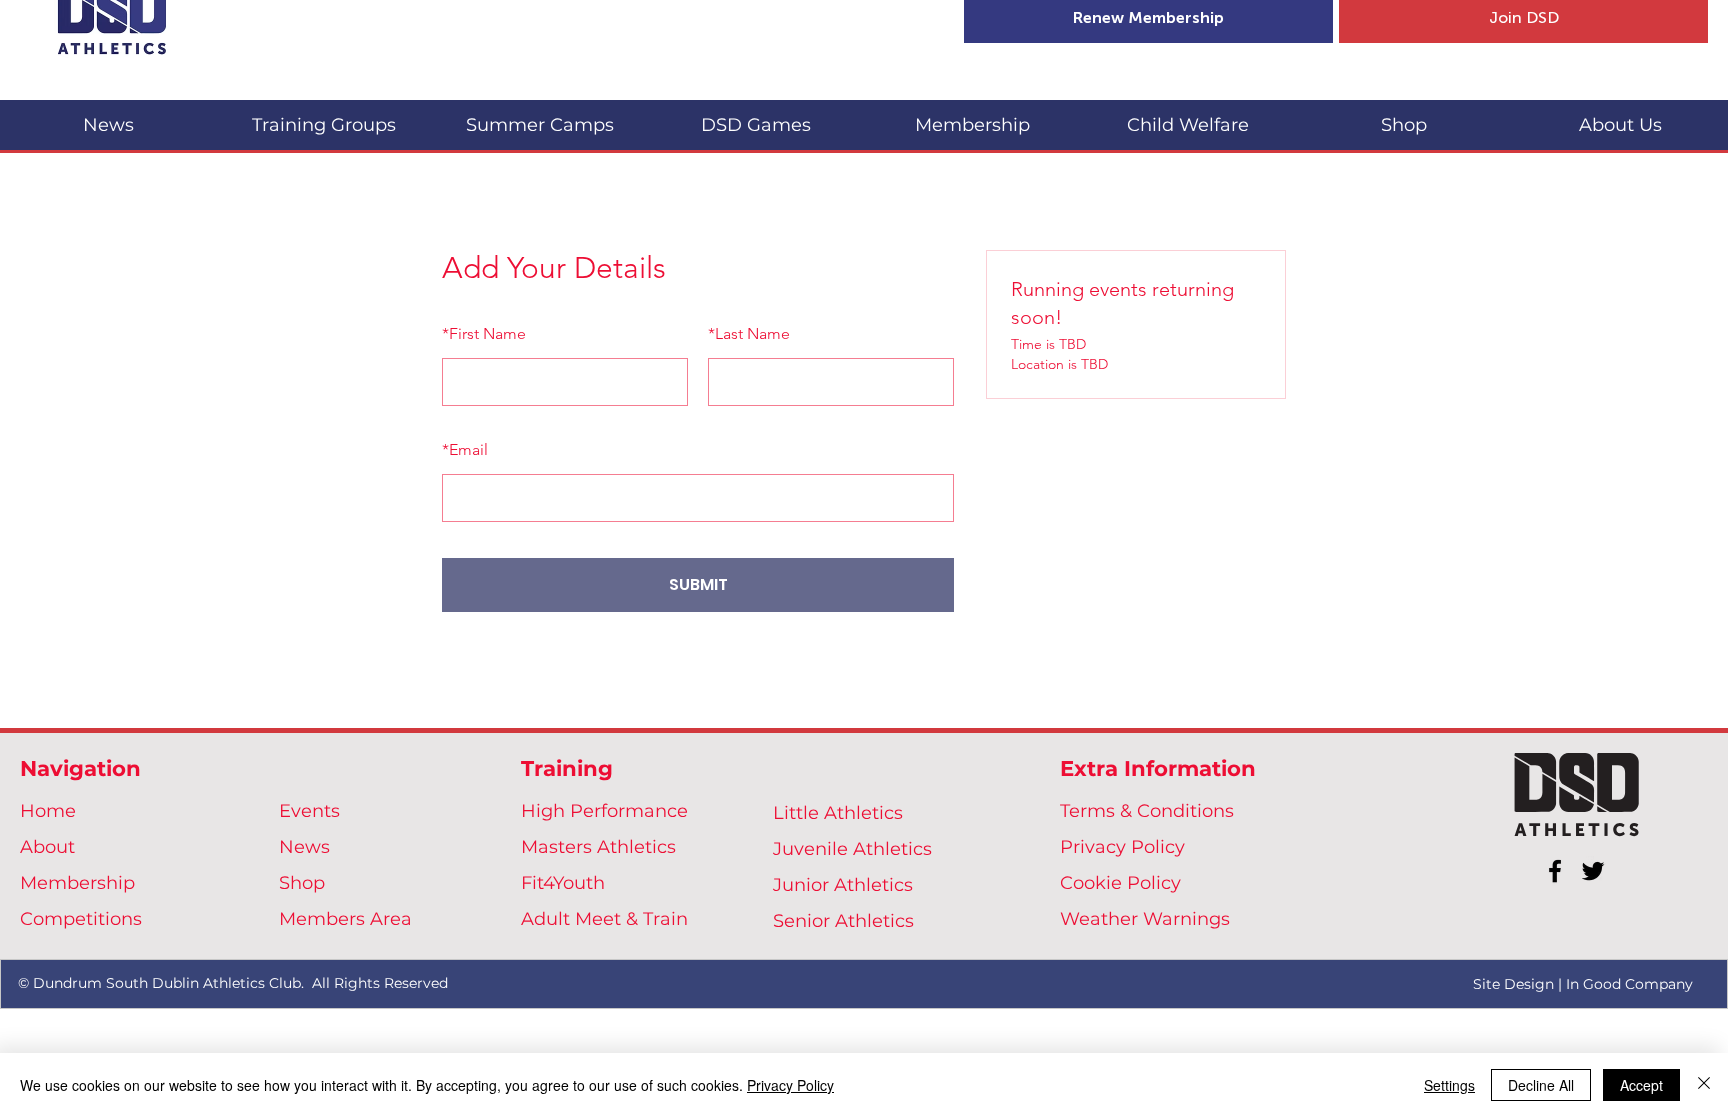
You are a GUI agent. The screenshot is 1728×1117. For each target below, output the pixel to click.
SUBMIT (698, 584)
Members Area (345, 919)
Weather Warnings (1145, 919)
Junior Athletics (843, 885)
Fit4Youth (563, 883)
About (47, 847)
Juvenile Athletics (852, 849)
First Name (484, 333)
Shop (302, 883)
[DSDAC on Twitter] (1593, 871)
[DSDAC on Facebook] (1555, 871)
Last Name (749, 333)
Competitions (81, 919)
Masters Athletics (598, 847)
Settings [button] (1449, 1085)
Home (48, 811)
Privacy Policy (1122, 847)
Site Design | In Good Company (1583, 984)
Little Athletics (838, 813)
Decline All (1541, 1085)
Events (309, 811)
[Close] (1704, 1085)
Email (465, 449)
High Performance (604, 811)
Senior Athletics (843, 921)
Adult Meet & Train (604, 919)
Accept (1641, 1085)
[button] (324, 116)
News (304, 847)
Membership (77, 883)
